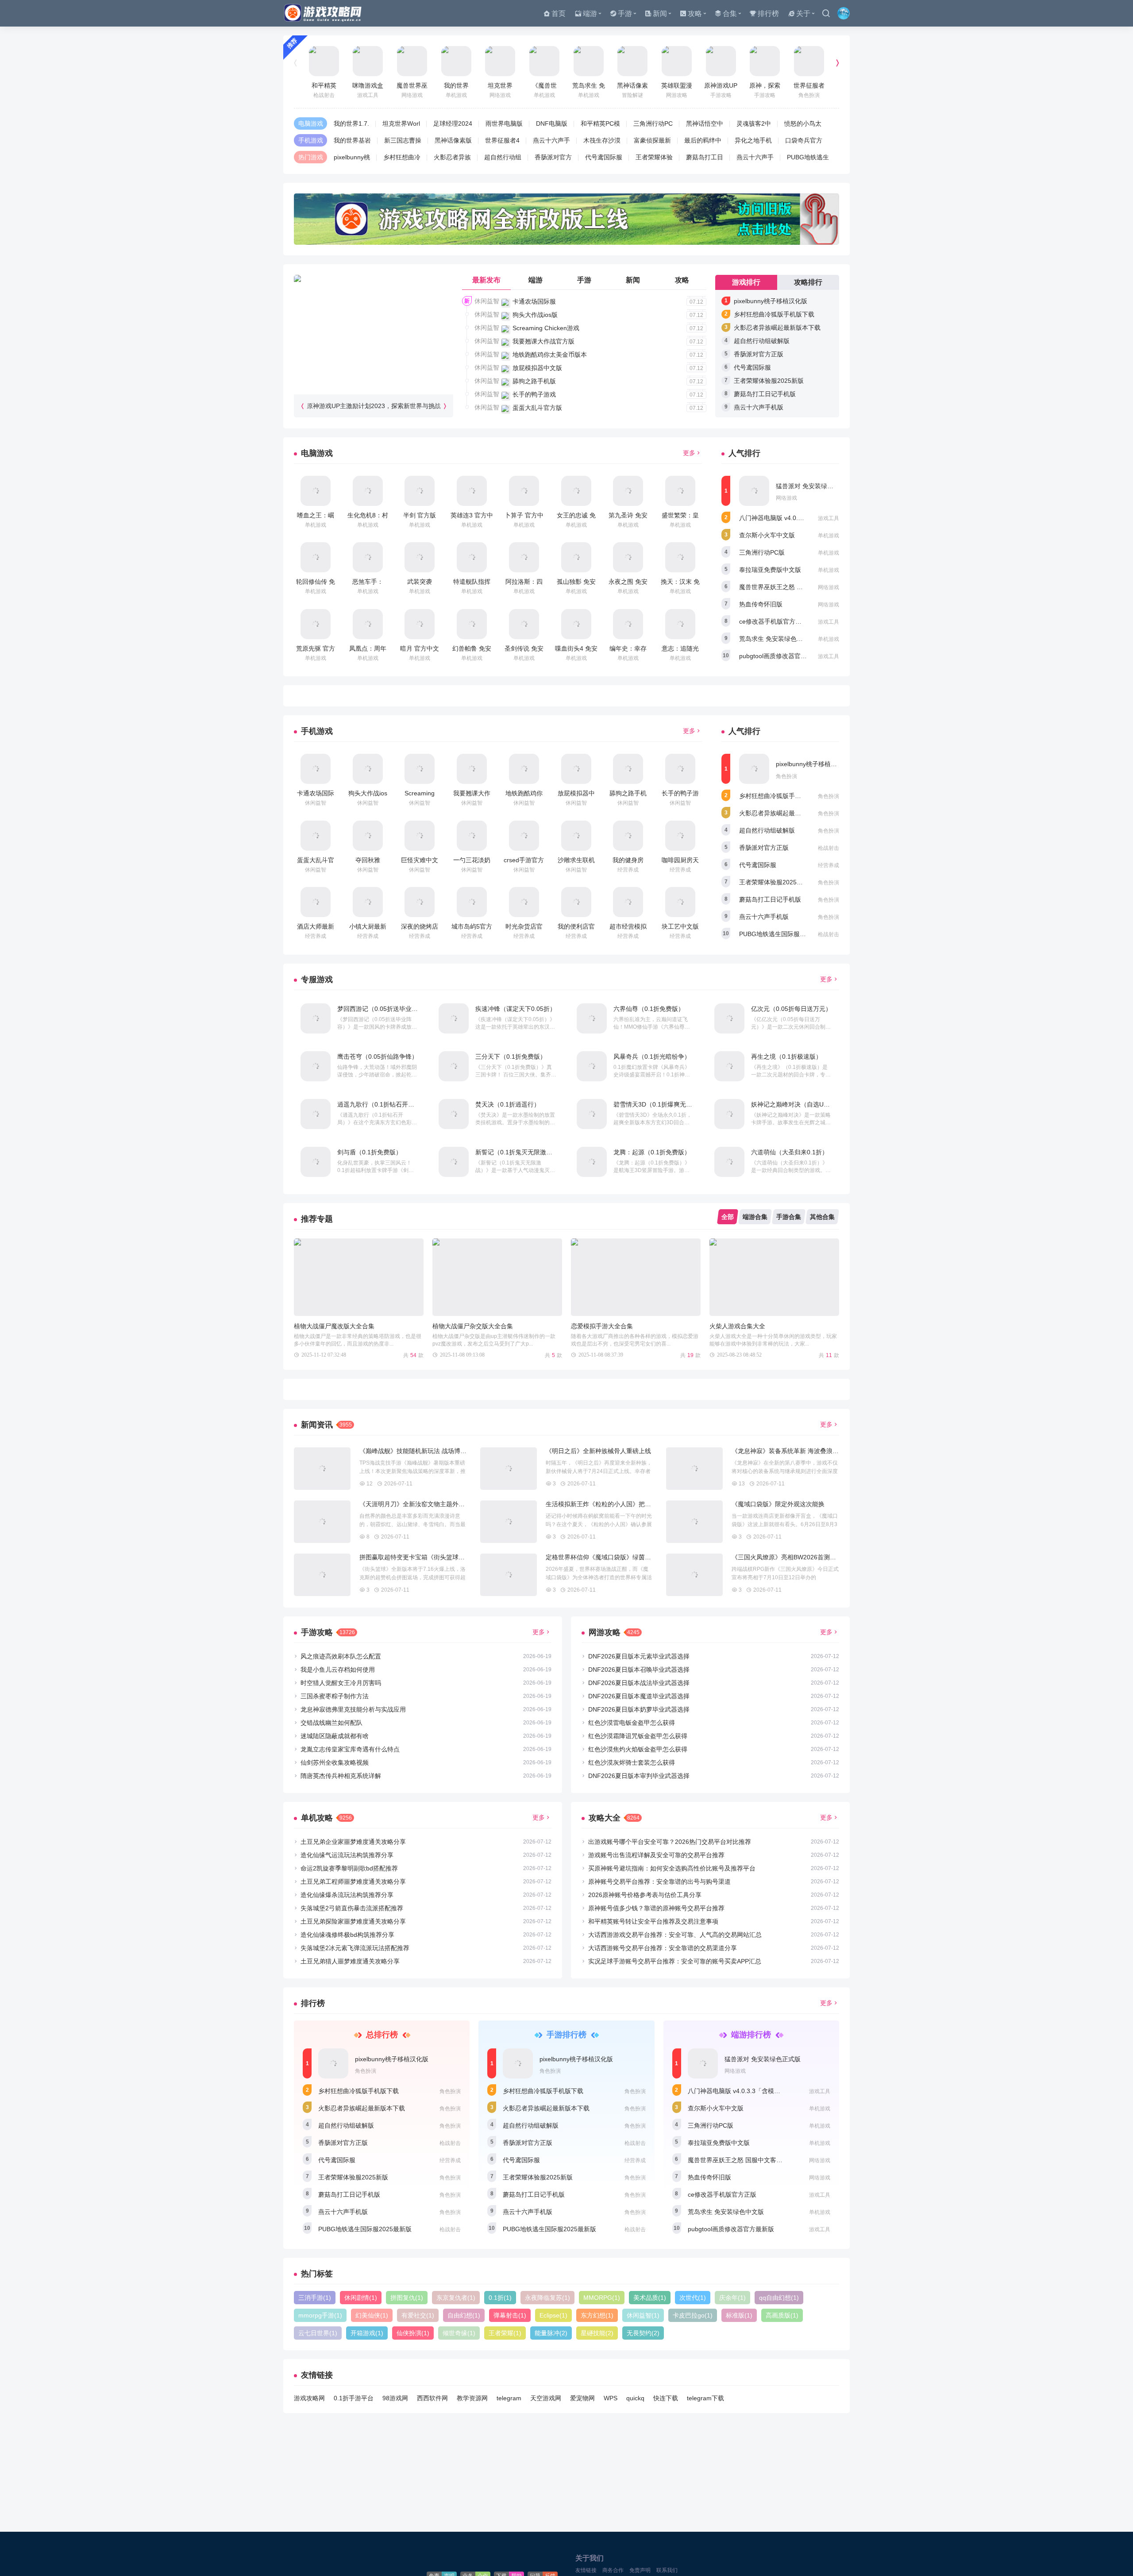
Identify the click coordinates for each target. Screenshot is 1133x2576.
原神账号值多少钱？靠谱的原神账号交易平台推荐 (656, 1908)
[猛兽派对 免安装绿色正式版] (754, 491)
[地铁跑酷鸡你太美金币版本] (524, 769)
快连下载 (666, 2398)
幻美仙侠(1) (372, 2315)
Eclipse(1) (553, 2315)
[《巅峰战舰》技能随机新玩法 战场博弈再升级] (322, 1469)
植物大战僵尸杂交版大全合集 (473, 1326)
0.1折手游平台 (354, 2398)
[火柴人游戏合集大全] (774, 1277)
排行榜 (768, 13)
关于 (803, 13)
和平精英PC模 (600, 123)
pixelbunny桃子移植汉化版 (771, 301)
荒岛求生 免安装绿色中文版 (777, 639)
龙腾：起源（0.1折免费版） (652, 1152)
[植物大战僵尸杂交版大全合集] (497, 1277)
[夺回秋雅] (368, 836)
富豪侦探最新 (652, 140)
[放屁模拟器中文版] (576, 769)
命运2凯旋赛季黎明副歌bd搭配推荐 (349, 1868)
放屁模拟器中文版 (537, 368)
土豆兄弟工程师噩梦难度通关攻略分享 (353, 1882)
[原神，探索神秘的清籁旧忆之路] (765, 61)
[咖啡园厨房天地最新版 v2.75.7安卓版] (680, 836)
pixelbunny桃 (352, 157)
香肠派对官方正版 (759, 354)
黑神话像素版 (453, 140)
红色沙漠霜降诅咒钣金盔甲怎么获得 (638, 1736)
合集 (730, 13)
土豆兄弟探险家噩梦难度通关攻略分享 (353, 1921)
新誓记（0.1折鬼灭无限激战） (517, 1152)
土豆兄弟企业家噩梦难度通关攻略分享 (353, 1842)
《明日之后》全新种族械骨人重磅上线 (598, 1451)
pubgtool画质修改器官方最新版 (782, 656)
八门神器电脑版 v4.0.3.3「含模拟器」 (792, 518)
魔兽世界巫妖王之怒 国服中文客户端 (790, 587)
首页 (559, 13)
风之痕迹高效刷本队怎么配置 (341, 1656)
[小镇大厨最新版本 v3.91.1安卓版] (368, 902)
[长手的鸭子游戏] (680, 769)
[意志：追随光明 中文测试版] (680, 624)
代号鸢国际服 (604, 157)
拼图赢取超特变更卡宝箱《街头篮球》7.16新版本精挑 (434, 1557)
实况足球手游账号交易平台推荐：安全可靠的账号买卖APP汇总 (675, 1961)
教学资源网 (472, 2398)
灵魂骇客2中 (754, 123)
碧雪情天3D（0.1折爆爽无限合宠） (662, 1104)
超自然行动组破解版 (762, 341)
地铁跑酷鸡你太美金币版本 (550, 355)
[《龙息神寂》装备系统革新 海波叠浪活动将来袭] (694, 1469)
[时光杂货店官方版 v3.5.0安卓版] (524, 902)
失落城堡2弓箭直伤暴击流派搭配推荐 (352, 1908)
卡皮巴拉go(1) (693, 2315)
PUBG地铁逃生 (808, 157)
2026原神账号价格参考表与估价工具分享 (645, 1895)
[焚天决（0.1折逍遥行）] (454, 1114)
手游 (625, 13)
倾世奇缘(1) (459, 2333)
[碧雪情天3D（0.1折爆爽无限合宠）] (592, 1114)
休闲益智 (487, 301)
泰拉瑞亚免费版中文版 (770, 570)
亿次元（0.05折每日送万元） (791, 1009)
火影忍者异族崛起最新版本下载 (777, 328)
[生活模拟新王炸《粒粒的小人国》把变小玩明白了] (509, 1522)
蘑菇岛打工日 (705, 157)
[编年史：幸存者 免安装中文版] (628, 624)
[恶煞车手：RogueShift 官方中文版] (368, 557)
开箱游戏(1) (367, 2333)
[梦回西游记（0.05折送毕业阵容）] (316, 1018)
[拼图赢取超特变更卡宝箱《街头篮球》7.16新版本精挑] (322, 1575)
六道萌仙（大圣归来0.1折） (790, 1152)
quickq (635, 2398)
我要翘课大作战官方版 (543, 341)
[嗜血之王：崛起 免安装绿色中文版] (316, 491)
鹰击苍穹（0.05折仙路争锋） (378, 1057)
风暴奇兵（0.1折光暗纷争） (652, 1057)
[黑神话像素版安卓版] (632, 61)
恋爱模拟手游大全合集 (602, 1326)
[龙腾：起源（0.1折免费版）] (592, 1162)
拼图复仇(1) (407, 2298)
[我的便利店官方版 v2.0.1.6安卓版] (576, 902)
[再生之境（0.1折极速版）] (729, 1066)
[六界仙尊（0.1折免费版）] (592, 1018)
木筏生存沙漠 (602, 140)
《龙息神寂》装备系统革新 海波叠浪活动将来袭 (798, 1451)
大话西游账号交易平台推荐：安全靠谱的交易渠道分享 (663, 1948)
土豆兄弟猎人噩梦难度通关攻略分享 (350, 1961)
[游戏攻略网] (325, 13)
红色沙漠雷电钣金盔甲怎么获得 (632, 1723)
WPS (611, 2398)
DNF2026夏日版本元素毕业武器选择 (639, 1656)
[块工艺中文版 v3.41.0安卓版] (680, 902)
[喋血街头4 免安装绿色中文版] (576, 624)
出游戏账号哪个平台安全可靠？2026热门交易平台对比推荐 (670, 1842)
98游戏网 (395, 2398)
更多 (689, 453)
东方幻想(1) (597, 2315)
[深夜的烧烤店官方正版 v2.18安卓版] (420, 902)
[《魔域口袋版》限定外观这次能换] (694, 1522)
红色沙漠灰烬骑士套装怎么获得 (632, 1762)
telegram (509, 2398)
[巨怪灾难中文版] (420, 836)
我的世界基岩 (352, 140)
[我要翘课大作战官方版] (472, 769)
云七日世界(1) (318, 2333)
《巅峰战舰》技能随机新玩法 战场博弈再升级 (422, 1451)
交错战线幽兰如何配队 (331, 1723)
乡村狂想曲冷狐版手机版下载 (774, 314)
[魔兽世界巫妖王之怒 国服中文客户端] (412, 61)
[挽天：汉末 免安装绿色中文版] (680, 557)
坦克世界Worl (401, 123)
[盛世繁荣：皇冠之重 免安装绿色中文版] (680, 491)
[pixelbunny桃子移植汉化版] (754, 769)
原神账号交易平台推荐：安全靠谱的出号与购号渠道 (659, 1882)
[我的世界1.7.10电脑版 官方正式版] (456, 61)
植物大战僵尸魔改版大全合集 (334, 1326)
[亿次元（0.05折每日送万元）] (729, 1018)
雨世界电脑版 (504, 123)
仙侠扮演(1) (413, 2333)
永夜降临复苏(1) (547, 2298)
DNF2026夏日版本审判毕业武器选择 (639, 1776)
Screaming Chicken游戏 (546, 328)
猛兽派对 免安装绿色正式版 (814, 486)
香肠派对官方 (553, 157)
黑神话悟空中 (705, 123)
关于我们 (590, 2558)
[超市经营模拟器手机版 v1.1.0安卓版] (628, 902)
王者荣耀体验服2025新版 (769, 381)
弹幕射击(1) (510, 2315)
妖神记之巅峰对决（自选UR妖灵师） (802, 1104)
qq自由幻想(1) (779, 2298)
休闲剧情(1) (361, 2298)
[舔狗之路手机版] (628, 769)
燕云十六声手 (551, 140)
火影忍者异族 (452, 157)
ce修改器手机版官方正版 (773, 621)
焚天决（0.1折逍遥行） (508, 1104)
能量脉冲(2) (551, 2333)
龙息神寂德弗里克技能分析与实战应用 (353, 1709)
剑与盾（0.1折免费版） (370, 1152)
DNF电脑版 (552, 123)
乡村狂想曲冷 (402, 157)
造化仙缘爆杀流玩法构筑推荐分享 (347, 1895)
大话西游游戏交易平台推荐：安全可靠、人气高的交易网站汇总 (675, 1935)
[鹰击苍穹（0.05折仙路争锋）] (316, 1066)
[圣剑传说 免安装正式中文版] (524, 624)
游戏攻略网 (309, 2398)
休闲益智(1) (643, 2315)
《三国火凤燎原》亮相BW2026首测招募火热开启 (799, 1557)
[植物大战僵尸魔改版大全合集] (359, 1277)
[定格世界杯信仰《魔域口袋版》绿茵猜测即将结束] (509, 1575)
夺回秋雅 (368, 860)
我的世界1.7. (351, 123)
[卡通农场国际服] (316, 769)
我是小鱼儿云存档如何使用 (338, 1670)
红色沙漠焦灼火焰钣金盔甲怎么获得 (638, 1749)
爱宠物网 (582, 2398)
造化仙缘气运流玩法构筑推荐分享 (347, 1855)
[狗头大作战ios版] (368, 769)
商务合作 (613, 2570)
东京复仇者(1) (456, 2298)
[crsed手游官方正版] (524, 836)
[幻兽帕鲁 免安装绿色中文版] (472, 624)
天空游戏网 (546, 2398)
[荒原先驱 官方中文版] (316, 624)
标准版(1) (739, 2315)
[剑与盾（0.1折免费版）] (316, 1162)
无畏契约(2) (643, 2333)
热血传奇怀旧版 (761, 604)
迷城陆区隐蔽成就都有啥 (335, 1736)
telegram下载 (705, 2398)
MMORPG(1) (602, 2298)
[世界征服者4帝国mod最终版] (809, 61)
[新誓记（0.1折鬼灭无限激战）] (454, 1162)
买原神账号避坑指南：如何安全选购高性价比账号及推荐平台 (672, 1868)
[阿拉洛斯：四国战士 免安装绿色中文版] (524, 557)
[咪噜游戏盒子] (368, 61)
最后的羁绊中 (703, 140)
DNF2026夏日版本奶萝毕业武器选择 (639, 1709)
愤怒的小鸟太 (803, 123)
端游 (590, 13)
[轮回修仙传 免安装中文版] (316, 557)
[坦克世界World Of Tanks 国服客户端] (500, 61)
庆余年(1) (732, 2298)
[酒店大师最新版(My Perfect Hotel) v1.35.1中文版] (316, 902)
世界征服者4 (502, 140)
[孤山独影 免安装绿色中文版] (576, 557)
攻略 (695, 13)
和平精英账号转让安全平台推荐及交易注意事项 (653, 1921)
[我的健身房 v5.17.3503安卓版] (628, 836)
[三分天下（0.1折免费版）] (454, 1066)
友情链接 (586, 2570)
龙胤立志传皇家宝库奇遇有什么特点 (350, 1749)
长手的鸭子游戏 (534, 394)
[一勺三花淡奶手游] (472, 836)
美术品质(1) (650, 2298)
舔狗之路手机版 (534, 381)
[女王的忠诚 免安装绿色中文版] (576, 491)
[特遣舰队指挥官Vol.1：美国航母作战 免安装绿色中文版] (472, 557)
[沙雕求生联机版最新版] (576, 836)
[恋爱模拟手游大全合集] (636, 1277)
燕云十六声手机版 (759, 407)
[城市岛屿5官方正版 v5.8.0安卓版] (472, 902)
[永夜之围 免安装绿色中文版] (628, 557)
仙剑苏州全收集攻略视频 (335, 1762)
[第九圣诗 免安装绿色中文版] (628, 491)
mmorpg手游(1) (320, 2315)
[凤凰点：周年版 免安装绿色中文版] (368, 624)
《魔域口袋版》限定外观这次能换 (778, 1504)
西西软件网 (432, 2398)
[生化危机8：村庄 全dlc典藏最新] (368, 491)
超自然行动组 (503, 157)
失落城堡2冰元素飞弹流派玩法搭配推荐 (355, 1948)
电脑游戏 (311, 123)
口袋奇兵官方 (804, 140)
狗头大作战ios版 (535, 315)
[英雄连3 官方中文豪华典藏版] (472, 491)
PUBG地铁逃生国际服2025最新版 (786, 934)
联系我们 (667, 2570)
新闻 (660, 13)
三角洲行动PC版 (762, 552)
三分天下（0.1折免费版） (511, 1057)
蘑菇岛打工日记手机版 (765, 394)
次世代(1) (693, 2298)
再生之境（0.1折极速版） (786, 1057)
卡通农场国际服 (534, 301)
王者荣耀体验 (654, 157)
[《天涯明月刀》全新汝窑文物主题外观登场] (322, 1522)
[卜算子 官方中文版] (524, 491)
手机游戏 (311, 140)
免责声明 (640, 2570)
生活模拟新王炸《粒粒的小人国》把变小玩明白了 (614, 1504)
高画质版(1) (782, 2315)
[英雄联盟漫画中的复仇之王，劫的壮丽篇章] (677, 61)
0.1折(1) (500, 2298)
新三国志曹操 (403, 140)
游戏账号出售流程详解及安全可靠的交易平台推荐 (656, 1855)
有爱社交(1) (418, 2315)
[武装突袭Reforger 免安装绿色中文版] (420, 557)
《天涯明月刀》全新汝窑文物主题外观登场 (418, 1504)
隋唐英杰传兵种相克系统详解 (341, 1776)
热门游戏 (311, 157)
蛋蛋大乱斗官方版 (537, 408)
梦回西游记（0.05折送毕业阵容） (384, 1009)
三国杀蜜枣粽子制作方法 (335, 1696)
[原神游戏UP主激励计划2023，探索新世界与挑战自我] (721, 61)
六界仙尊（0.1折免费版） (649, 1009)
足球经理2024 (453, 123)
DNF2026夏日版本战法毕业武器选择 (639, 1683)
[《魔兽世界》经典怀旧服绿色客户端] (544, 61)
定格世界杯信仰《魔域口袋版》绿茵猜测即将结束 (614, 1557)
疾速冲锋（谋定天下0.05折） (516, 1009)
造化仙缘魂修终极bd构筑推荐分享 (347, 1935)
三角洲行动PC (653, 123)
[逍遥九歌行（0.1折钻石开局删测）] (316, 1114)
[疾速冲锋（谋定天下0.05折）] (454, 1018)
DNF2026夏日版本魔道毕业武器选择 (639, 1696)
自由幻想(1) (464, 2315)
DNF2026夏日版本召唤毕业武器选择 (639, 1670)
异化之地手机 (753, 140)
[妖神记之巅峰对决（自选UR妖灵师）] (729, 1114)
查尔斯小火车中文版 (767, 535)
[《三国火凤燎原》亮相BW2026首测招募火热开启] (694, 1575)
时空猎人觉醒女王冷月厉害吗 (341, 1683)
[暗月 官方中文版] (420, 624)
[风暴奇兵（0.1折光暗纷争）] (592, 1066)
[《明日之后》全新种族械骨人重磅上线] (509, 1469)
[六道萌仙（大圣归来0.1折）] (729, 1162)
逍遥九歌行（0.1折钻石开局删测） (385, 1104)
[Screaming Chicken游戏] (420, 769)
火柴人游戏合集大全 (737, 1326)
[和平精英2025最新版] (324, 61)
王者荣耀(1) (505, 2333)
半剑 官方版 (420, 515)
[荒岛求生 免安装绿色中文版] (589, 61)
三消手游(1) (315, 2298)
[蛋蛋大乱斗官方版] (316, 836)
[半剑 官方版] (420, 491)
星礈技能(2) (597, 2333)
